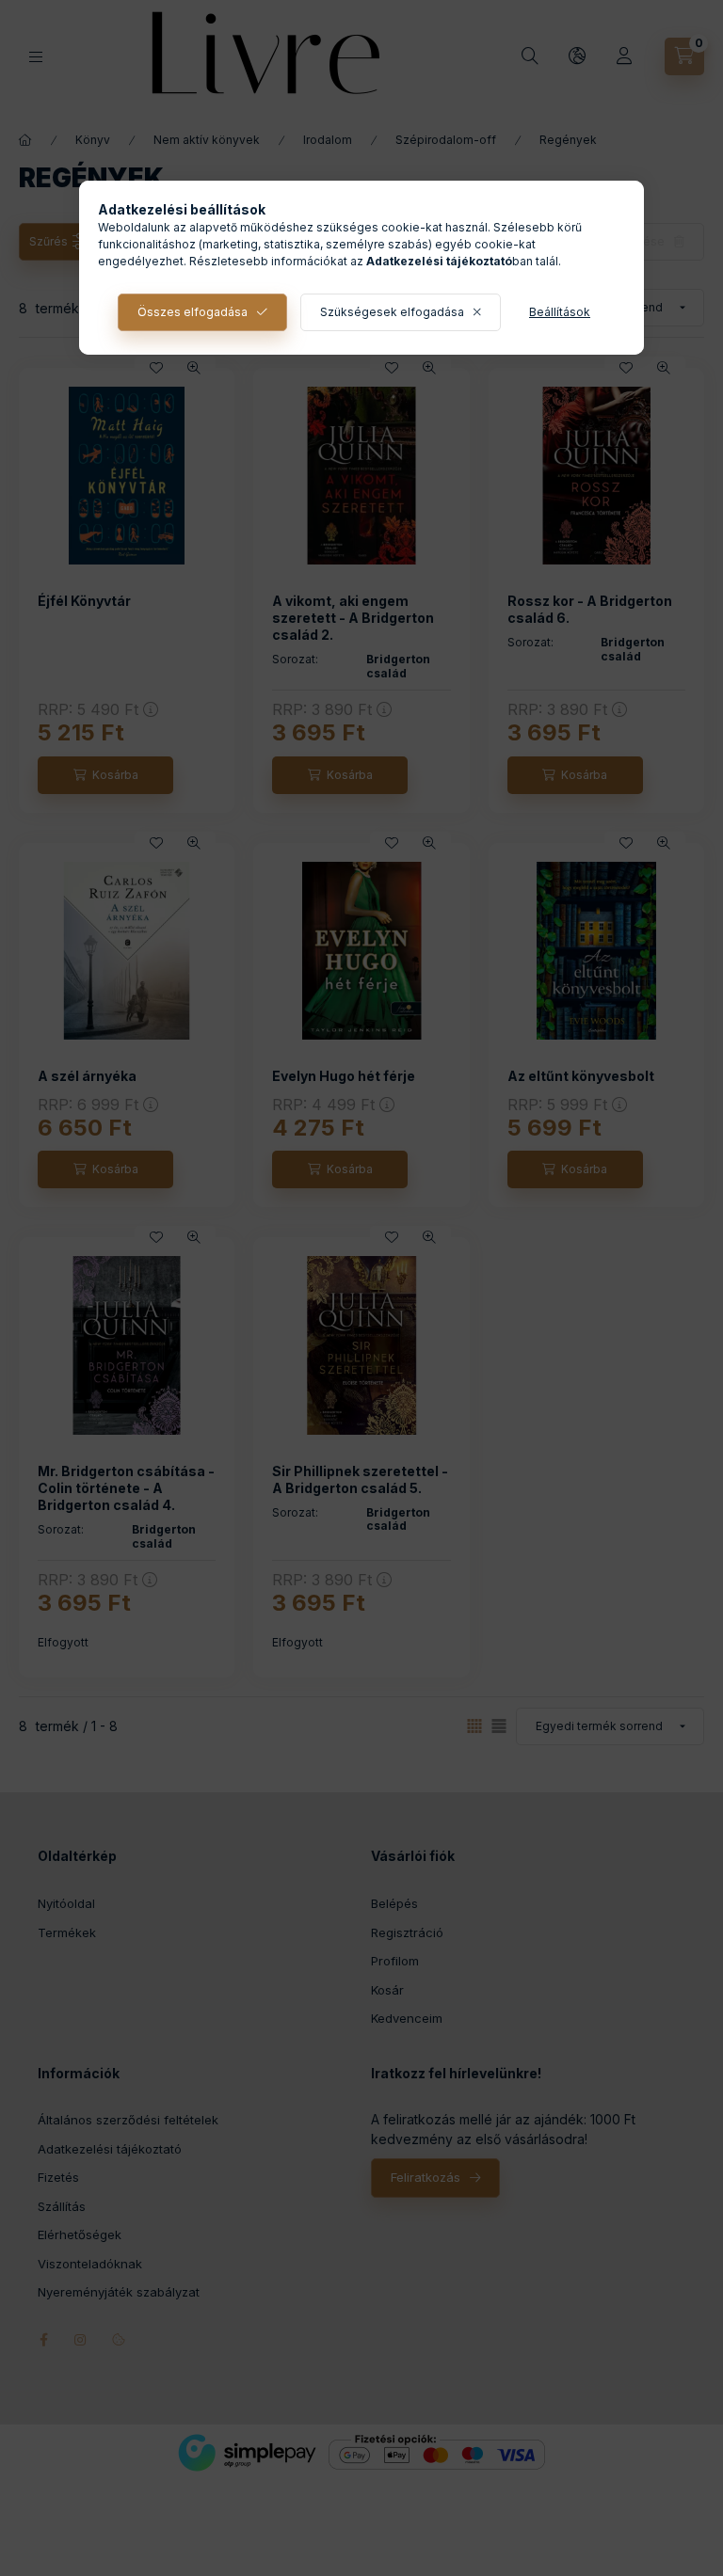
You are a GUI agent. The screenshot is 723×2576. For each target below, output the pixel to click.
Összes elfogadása (193, 312)
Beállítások (560, 312)
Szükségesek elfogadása (392, 312)
